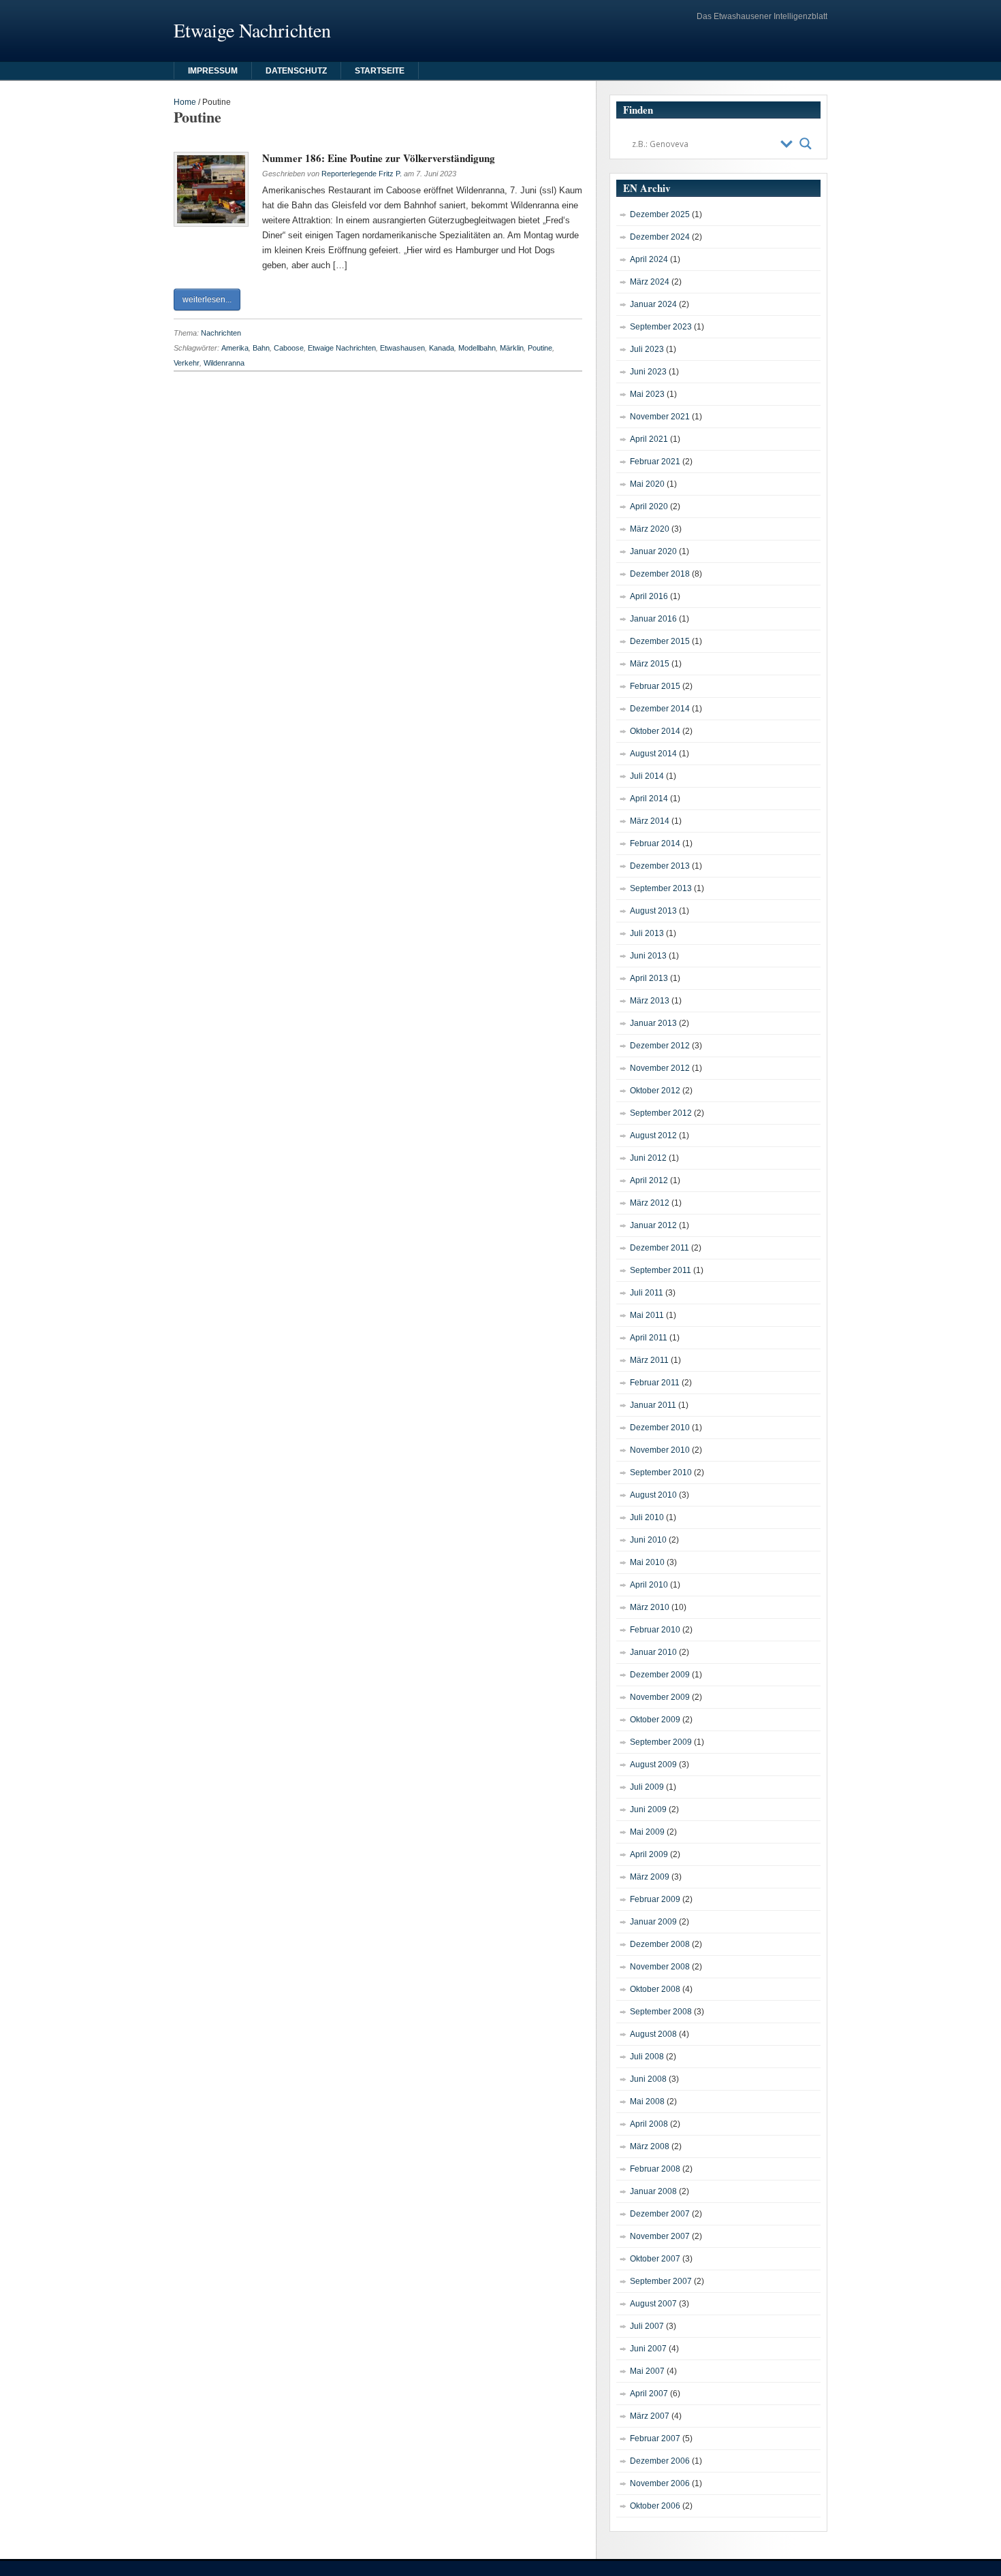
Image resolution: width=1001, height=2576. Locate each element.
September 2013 (661, 888)
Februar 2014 (655, 843)
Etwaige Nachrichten (342, 348)
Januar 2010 (653, 1652)
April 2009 (649, 1854)
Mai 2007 (647, 2371)
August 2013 (653, 911)
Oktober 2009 (655, 1720)
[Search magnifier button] (806, 144)
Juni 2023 (648, 372)
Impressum (213, 71)
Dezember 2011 (660, 1248)
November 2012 (660, 1068)
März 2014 (650, 821)
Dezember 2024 (660, 237)
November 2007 (660, 2236)
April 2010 (649, 1585)
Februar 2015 (655, 686)
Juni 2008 (648, 2079)
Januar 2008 (653, 2191)
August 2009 (653, 1765)
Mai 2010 (647, 1562)
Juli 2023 (647, 349)
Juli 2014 (647, 776)
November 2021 (660, 417)
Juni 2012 (648, 1158)
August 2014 (653, 754)
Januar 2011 (653, 1405)
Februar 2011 (655, 1383)
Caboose (289, 348)
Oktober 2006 (655, 2506)
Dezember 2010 (660, 1428)
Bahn (261, 348)
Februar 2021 (655, 462)
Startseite (380, 71)
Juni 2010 (648, 1540)
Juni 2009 (648, 1809)
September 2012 (661, 1113)
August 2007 (653, 2304)
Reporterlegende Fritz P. (362, 174)
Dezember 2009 (660, 1675)
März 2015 (650, 664)
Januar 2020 (653, 551)
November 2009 (660, 1697)
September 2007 (661, 2281)
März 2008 (650, 2146)
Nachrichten (221, 333)
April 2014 (649, 799)
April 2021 (649, 439)
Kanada (442, 348)
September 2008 (661, 2012)
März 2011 (649, 1360)
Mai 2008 (647, 2102)
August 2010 (653, 1495)
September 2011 (661, 1270)
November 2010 (660, 1450)
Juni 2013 (648, 956)
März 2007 (650, 2416)
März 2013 (650, 1001)
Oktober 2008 (655, 1989)
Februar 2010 (655, 1630)
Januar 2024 (653, 304)
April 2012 (649, 1180)
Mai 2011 (647, 1315)
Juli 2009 (647, 1787)
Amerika (235, 348)
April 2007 (649, 2394)
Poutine (540, 348)
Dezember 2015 (660, 641)
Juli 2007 (647, 2326)
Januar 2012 (653, 1225)
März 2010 (650, 1607)
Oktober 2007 (655, 2259)
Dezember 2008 (660, 1944)
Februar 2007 (655, 2438)
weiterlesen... (207, 300)
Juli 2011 (647, 1293)
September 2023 (661, 327)
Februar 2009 (655, 1899)
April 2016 (649, 596)
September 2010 (661, 1472)
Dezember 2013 (660, 866)
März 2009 (650, 1877)
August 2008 (653, 2034)
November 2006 (660, 2483)
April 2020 (649, 506)
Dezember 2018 (660, 574)
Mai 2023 (647, 394)
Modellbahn (477, 348)
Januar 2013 (653, 1023)
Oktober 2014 (655, 731)
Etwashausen (402, 348)
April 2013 (649, 978)
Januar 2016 (653, 619)
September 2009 (661, 1742)
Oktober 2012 (655, 1091)
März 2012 (650, 1203)
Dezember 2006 (660, 2461)
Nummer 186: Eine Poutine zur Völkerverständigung (379, 158)
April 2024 (649, 259)
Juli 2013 (647, 933)
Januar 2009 (653, 1922)
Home (185, 102)
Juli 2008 (647, 2057)
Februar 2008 (655, 2169)
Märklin (512, 348)
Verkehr (187, 363)
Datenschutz (296, 71)
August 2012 (653, 1136)
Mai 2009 (647, 1832)
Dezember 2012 (660, 1046)
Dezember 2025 (660, 214)
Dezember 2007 (660, 2214)
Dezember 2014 (660, 709)
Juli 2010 (647, 1517)
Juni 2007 (648, 2349)
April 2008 (649, 2124)
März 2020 (650, 529)
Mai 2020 (647, 484)
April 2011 (649, 1338)
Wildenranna (224, 363)
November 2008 (660, 1967)
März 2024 (650, 282)
